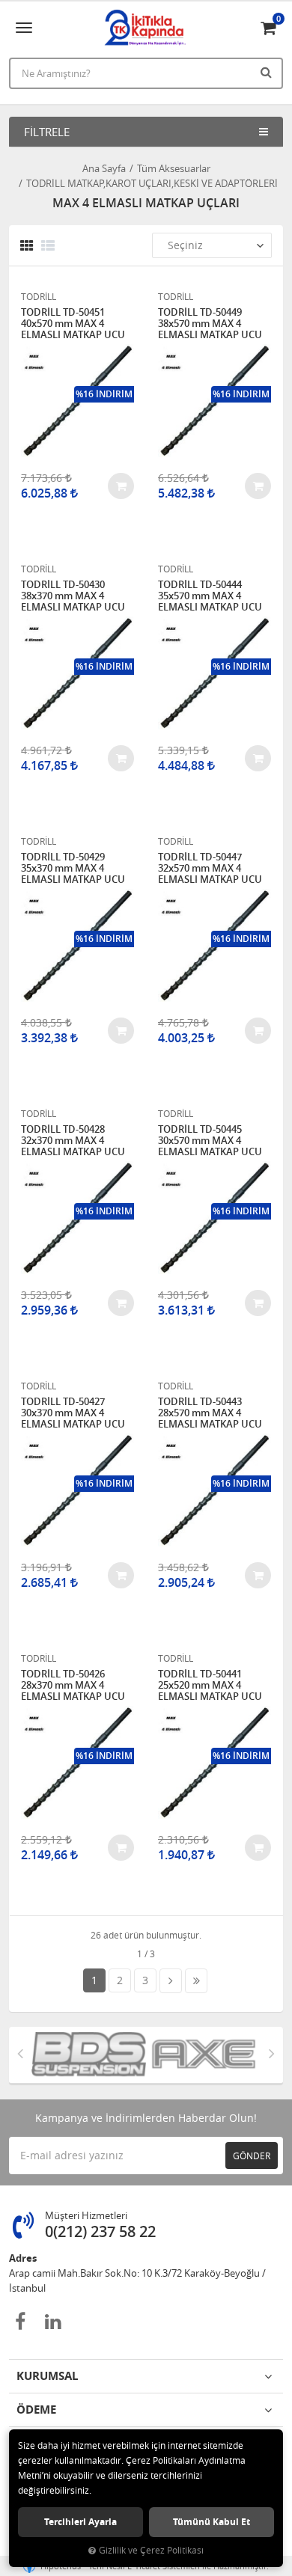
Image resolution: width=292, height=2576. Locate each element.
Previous (20, 2053)
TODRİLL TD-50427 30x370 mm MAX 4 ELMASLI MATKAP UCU (73, 1413)
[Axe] (197, 2055)
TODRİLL (39, 296)
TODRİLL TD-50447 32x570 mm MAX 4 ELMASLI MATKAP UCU (210, 868)
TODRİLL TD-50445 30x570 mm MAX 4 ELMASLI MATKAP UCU (210, 1141)
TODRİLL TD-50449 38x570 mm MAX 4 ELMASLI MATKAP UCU (210, 324)
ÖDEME (36, 2410)
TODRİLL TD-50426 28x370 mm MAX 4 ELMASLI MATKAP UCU (73, 1685)
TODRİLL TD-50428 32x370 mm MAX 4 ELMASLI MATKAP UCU (73, 1141)
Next (272, 2053)
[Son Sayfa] (196, 1981)
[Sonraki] (171, 1981)
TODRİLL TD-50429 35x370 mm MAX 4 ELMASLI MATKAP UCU (73, 868)
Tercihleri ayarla (80, 2522)
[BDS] (82, 2055)
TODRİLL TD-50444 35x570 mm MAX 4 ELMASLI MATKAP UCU (210, 596)
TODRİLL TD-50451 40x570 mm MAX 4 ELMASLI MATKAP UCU (73, 324)
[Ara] (268, 72)
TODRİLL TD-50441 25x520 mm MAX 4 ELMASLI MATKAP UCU (210, 1685)
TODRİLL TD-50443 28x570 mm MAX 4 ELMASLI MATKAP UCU (210, 1413)
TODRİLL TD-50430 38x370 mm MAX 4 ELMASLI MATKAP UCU (73, 596)
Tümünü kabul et (212, 2522)
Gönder (252, 2156)
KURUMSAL (47, 2376)
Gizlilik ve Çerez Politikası (151, 2550)
